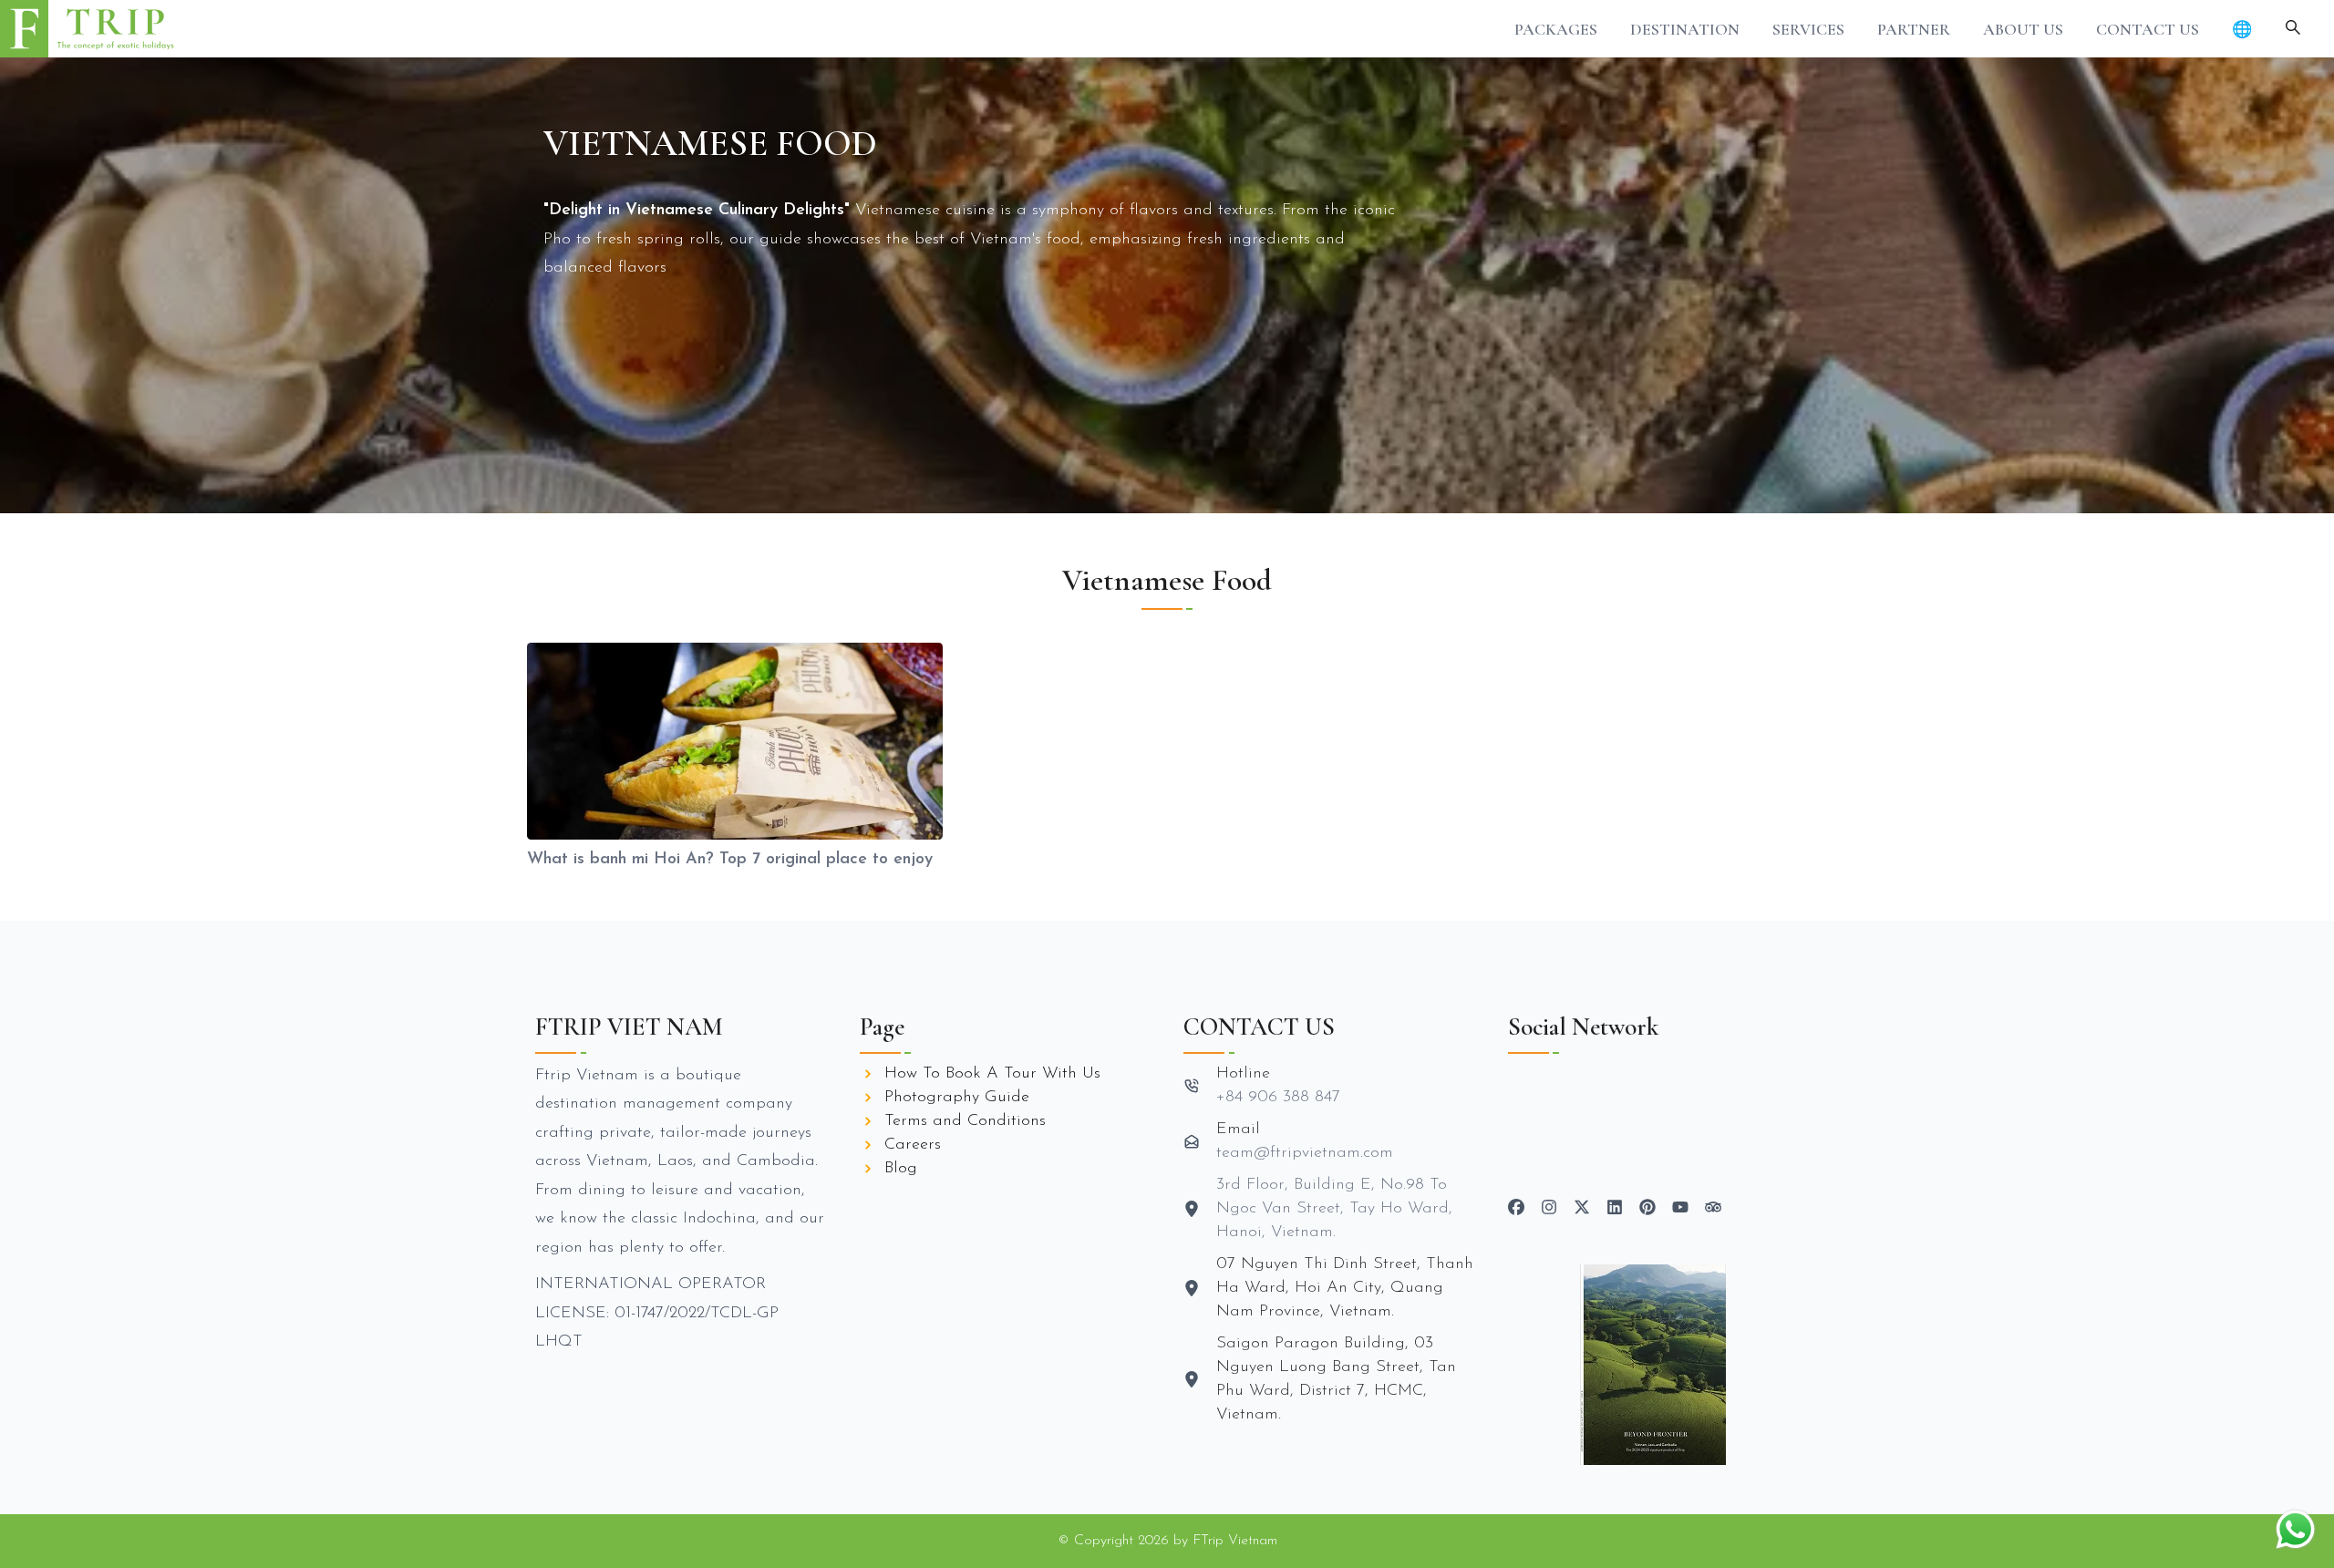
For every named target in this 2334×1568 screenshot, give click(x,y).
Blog (901, 1169)
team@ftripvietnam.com (1305, 1153)
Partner (1914, 29)
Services (1808, 29)
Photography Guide (957, 1098)
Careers (913, 1145)
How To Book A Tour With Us (992, 1074)
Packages (1556, 29)
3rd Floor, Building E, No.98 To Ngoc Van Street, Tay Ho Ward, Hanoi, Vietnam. (1334, 1209)
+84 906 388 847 (1278, 1098)
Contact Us (2148, 29)
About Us (2023, 29)
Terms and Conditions (965, 1121)
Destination (1685, 29)
